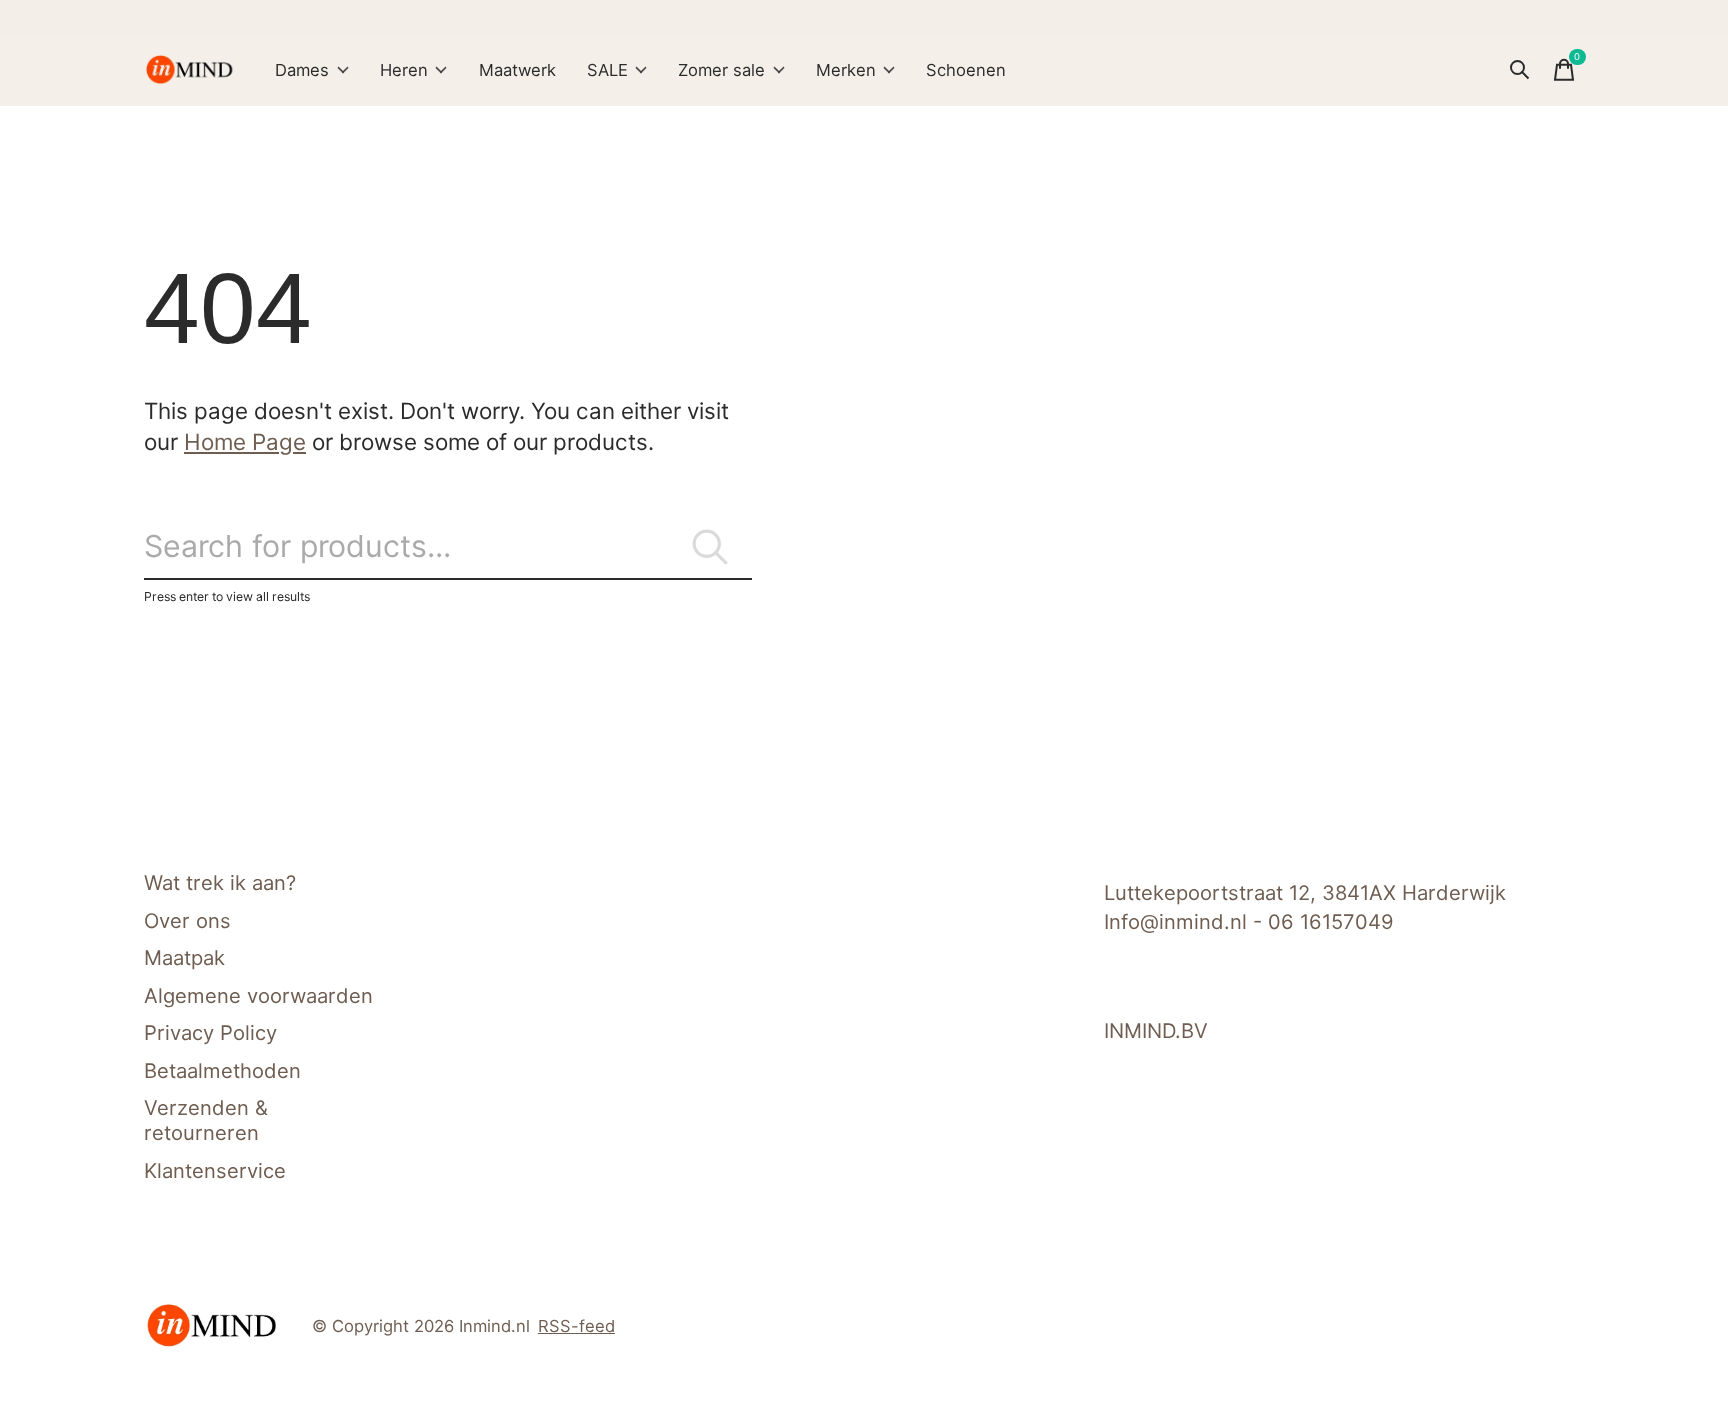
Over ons (187, 920)
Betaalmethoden (222, 1070)
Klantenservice (215, 1170)
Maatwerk (517, 70)
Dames (302, 70)
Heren (404, 70)
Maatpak (184, 957)
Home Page (245, 441)
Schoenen (966, 70)
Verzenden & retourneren (206, 1120)
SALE (607, 70)
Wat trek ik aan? (220, 882)
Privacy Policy (210, 1032)
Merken (846, 70)
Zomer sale (721, 70)
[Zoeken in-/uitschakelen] (1520, 70)
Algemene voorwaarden (258, 995)
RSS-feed (576, 1326)
